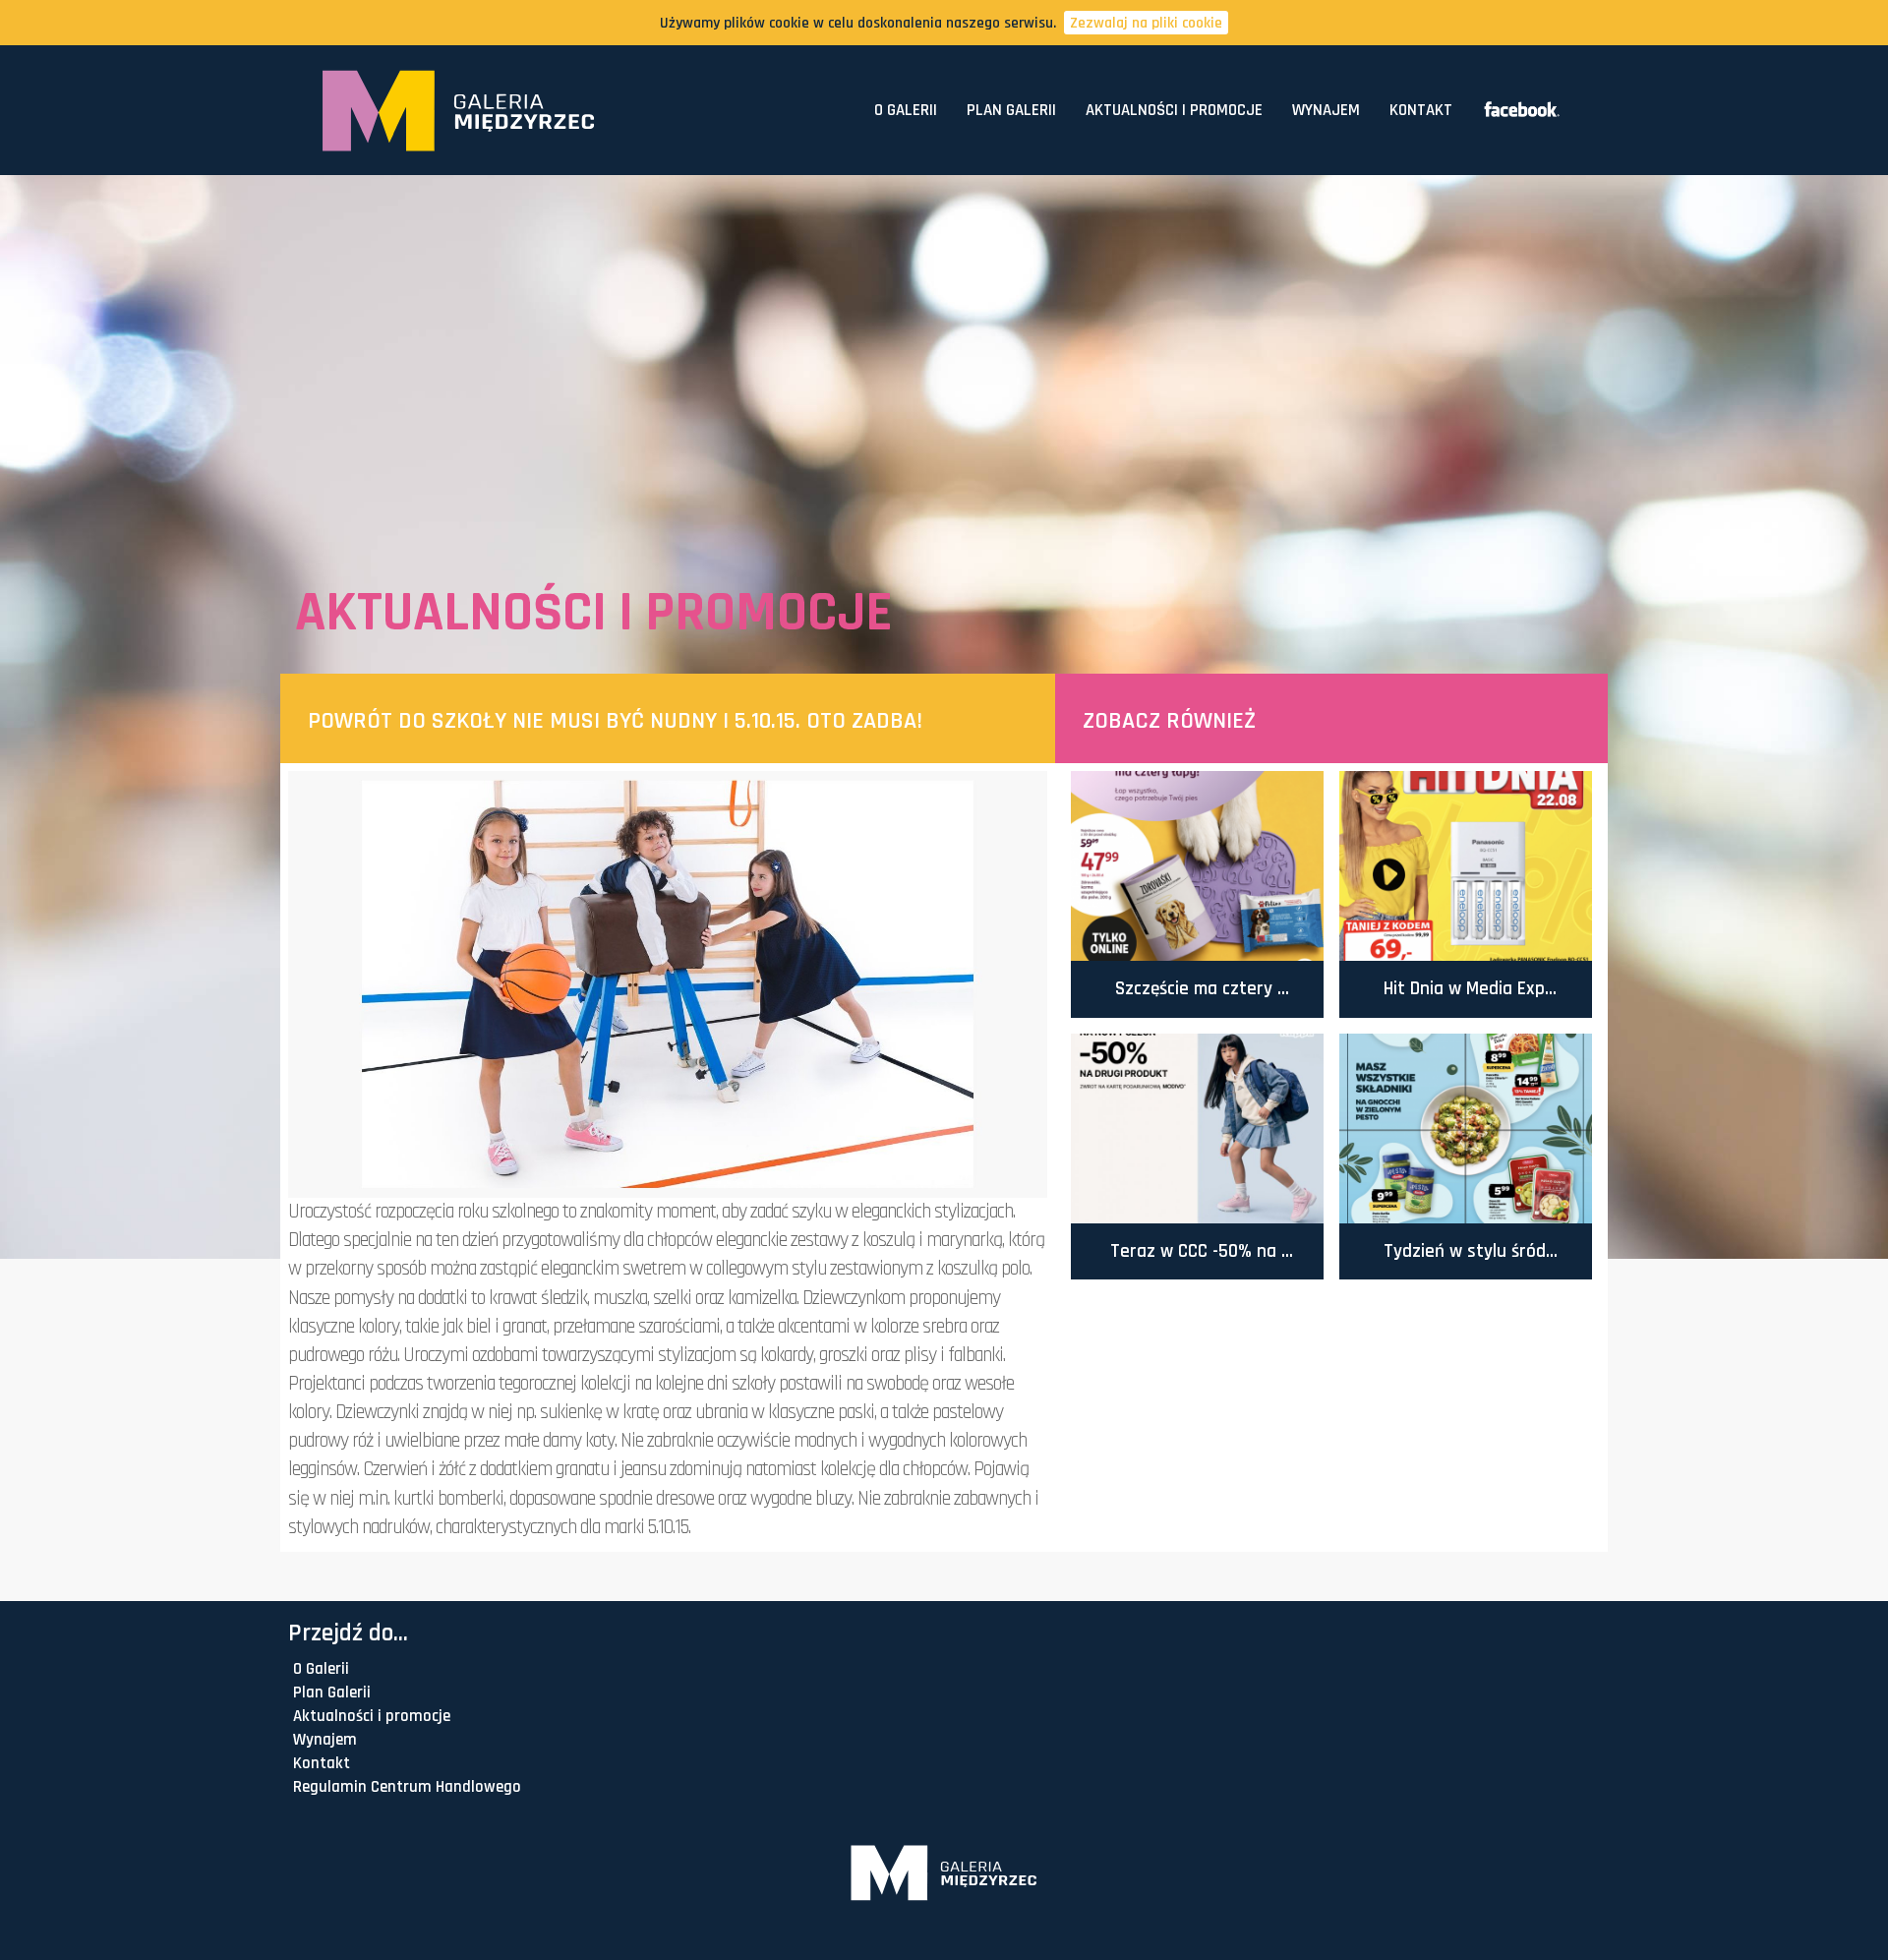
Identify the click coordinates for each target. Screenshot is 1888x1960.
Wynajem (1326, 110)
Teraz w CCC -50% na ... (1202, 1251)
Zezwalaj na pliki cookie (1146, 23)
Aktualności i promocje (1174, 110)
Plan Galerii (1011, 110)
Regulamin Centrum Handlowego (407, 1787)
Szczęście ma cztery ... (1202, 989)
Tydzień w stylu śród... (1471, 1251)
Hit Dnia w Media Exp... (1470, 989)
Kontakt (1421, 110)
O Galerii (906, 110)
